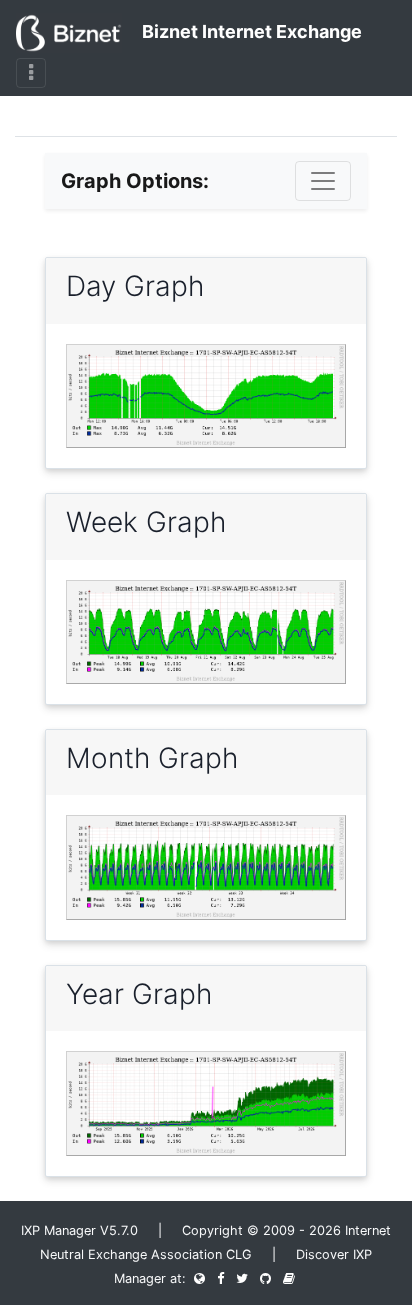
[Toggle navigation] (31, 73)
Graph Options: (135, 181)
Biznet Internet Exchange (250, 31)
